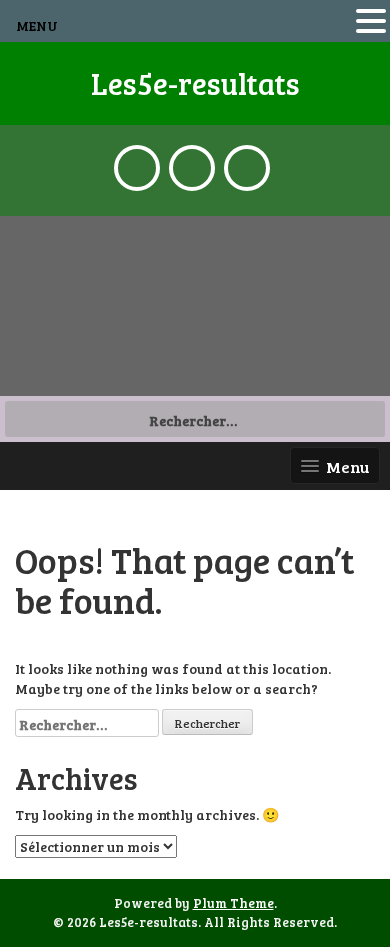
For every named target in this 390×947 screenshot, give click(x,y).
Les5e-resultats (195, 83)
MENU (37, 25)
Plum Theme (233, 903)
